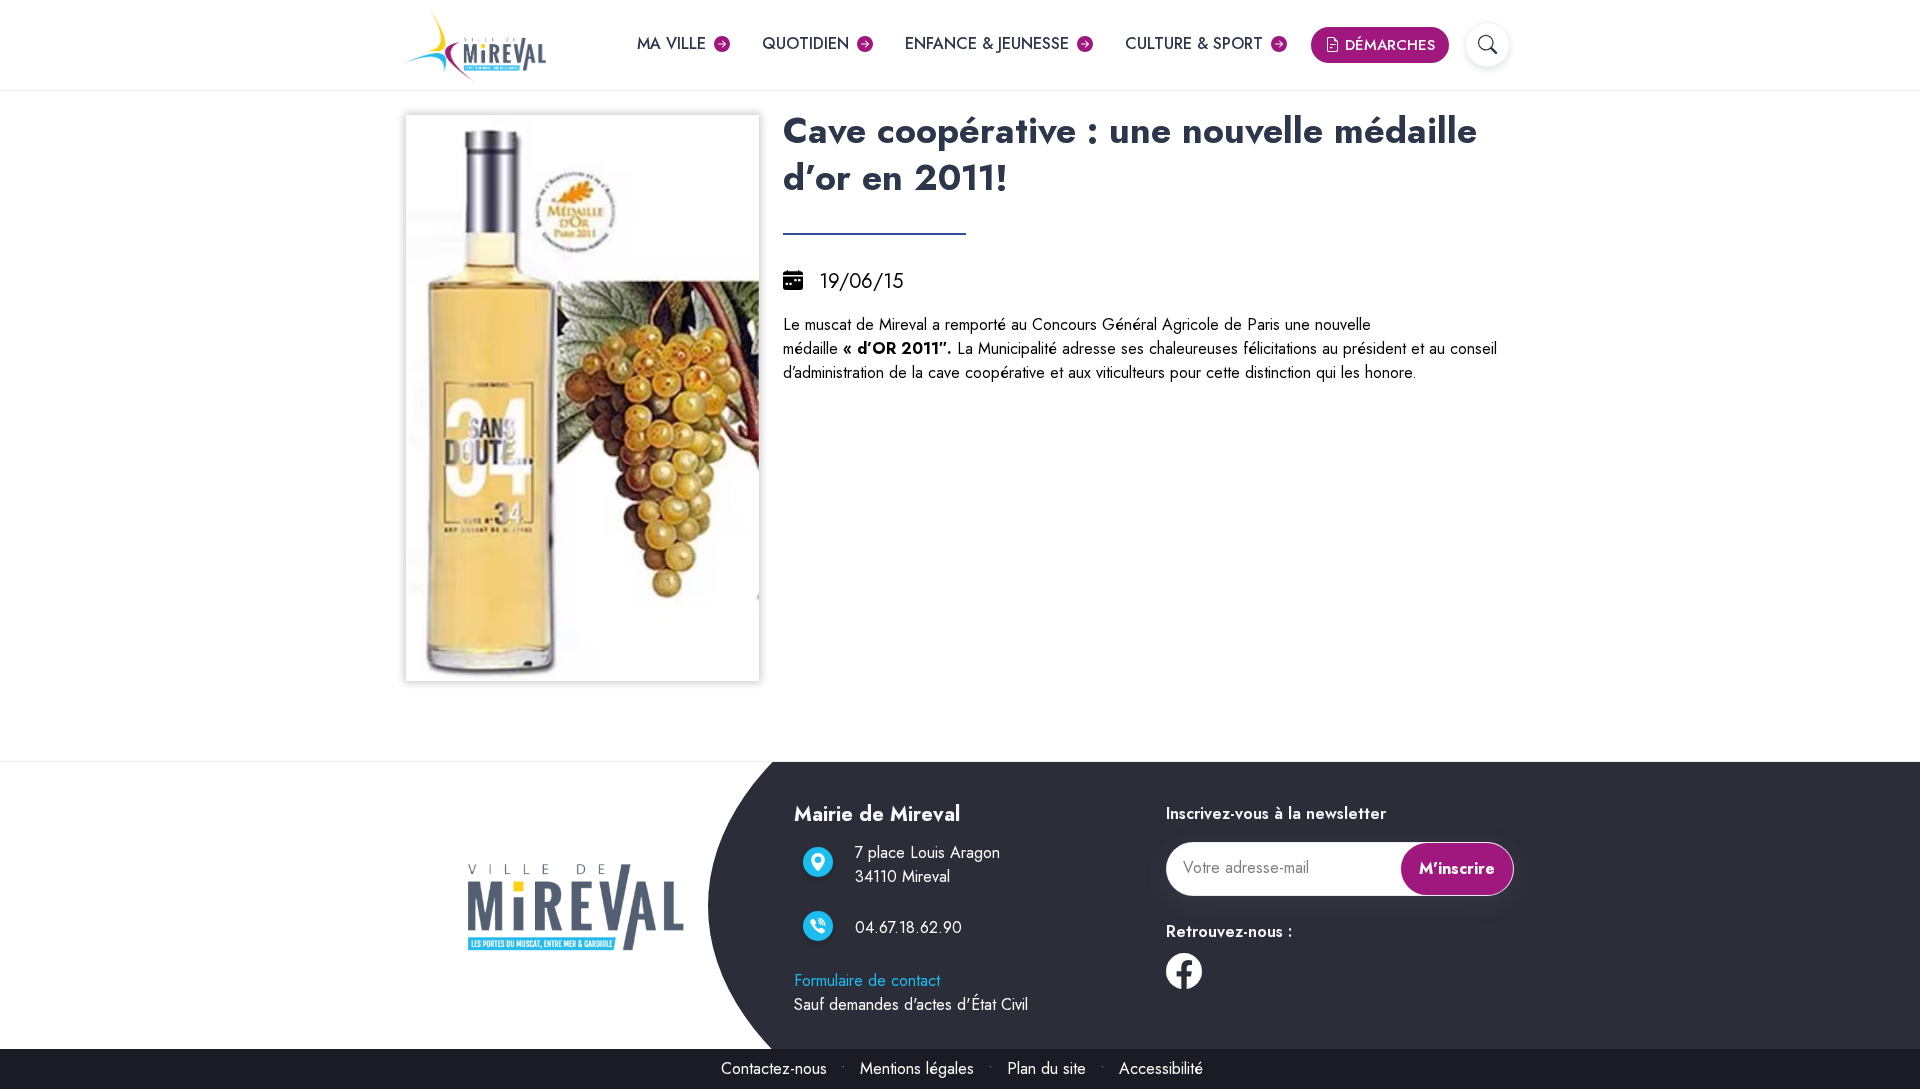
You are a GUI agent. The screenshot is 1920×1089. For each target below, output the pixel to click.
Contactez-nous (774, 1068)
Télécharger (590, 663)
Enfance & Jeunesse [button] (987, 43)
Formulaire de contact (867, 980)
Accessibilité (1161, 1068)
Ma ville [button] (671, 43)
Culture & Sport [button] (1194, 43)
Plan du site (1046, 1068)
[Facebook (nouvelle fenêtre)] (1184, 978)
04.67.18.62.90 (908, 927)
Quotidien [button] (805, 43)
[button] (1487, 44)
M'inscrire (1457, 868)
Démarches (1387, 45)
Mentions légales (917, 1068)
